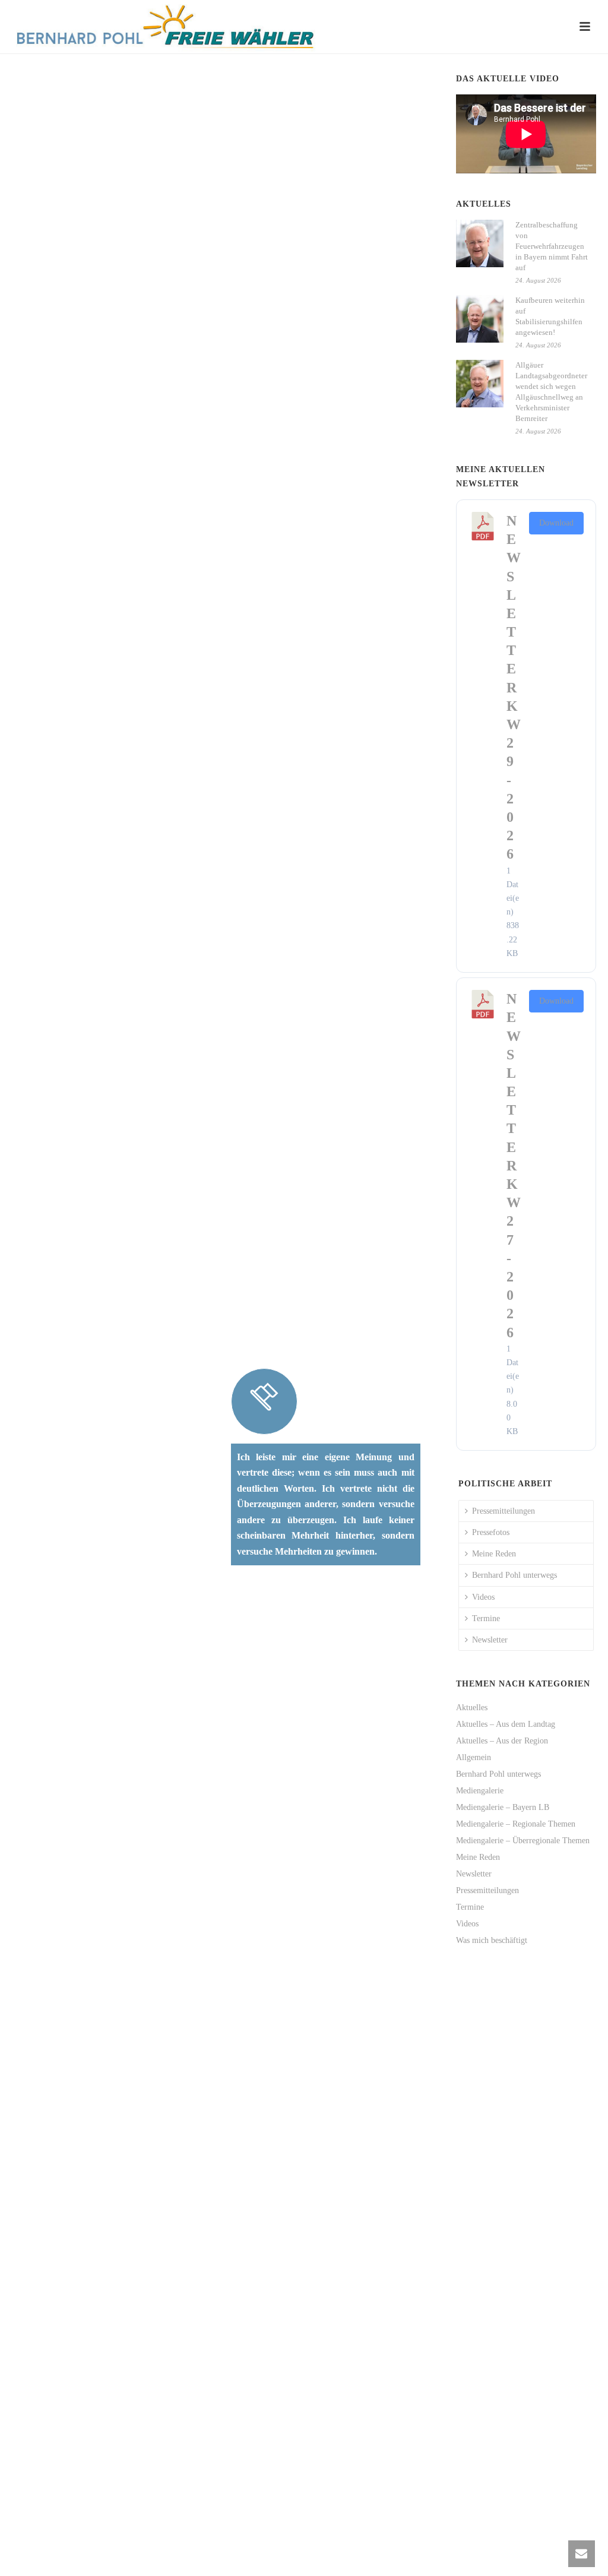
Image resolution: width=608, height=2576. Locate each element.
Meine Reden (494, 1554)
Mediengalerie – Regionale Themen (516, 1824)
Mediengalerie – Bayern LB (503, 1807)
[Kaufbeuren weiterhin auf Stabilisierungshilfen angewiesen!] (480, 319)
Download (556, 523)
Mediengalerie (480, 1791)
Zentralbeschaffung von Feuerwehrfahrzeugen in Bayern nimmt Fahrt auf (552, 246)
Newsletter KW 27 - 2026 (514, 1165)
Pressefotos (491, 1532)
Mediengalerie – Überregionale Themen (523, 1841)
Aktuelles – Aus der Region (502, 1741)
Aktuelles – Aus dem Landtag (506, 1724)
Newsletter (490, 1640)
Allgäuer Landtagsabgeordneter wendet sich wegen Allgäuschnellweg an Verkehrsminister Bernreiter (551, 392)
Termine (486, 1618)
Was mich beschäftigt (492, 1940)
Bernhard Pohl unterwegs (514, 1575)
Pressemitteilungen (503, 1511)
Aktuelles (472, 1708)
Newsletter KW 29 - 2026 (514, 687)
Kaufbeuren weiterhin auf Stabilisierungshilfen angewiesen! (550, 316)
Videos (483, 1597)
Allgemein (474, 1757)
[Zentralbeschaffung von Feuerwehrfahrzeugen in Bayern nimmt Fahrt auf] (480, 243)
